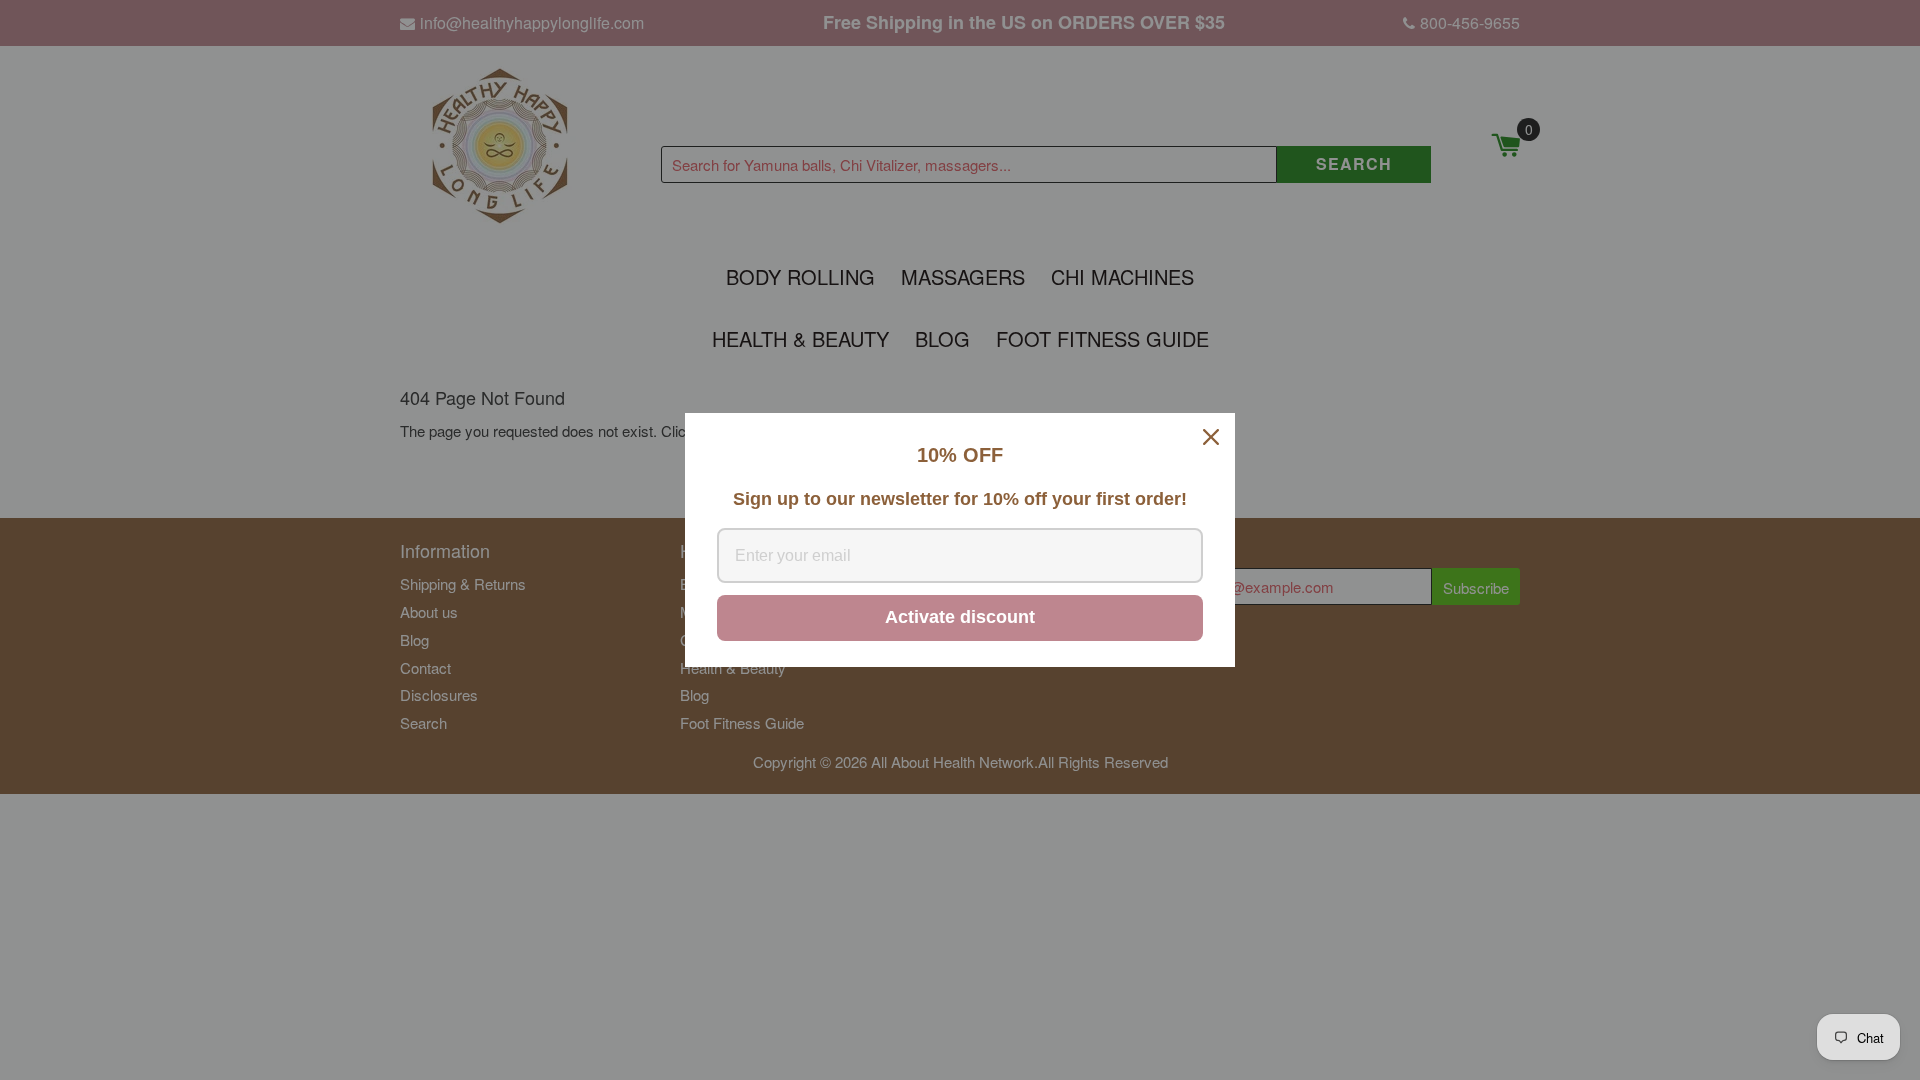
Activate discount (960, 617)
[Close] (1211, 437)
